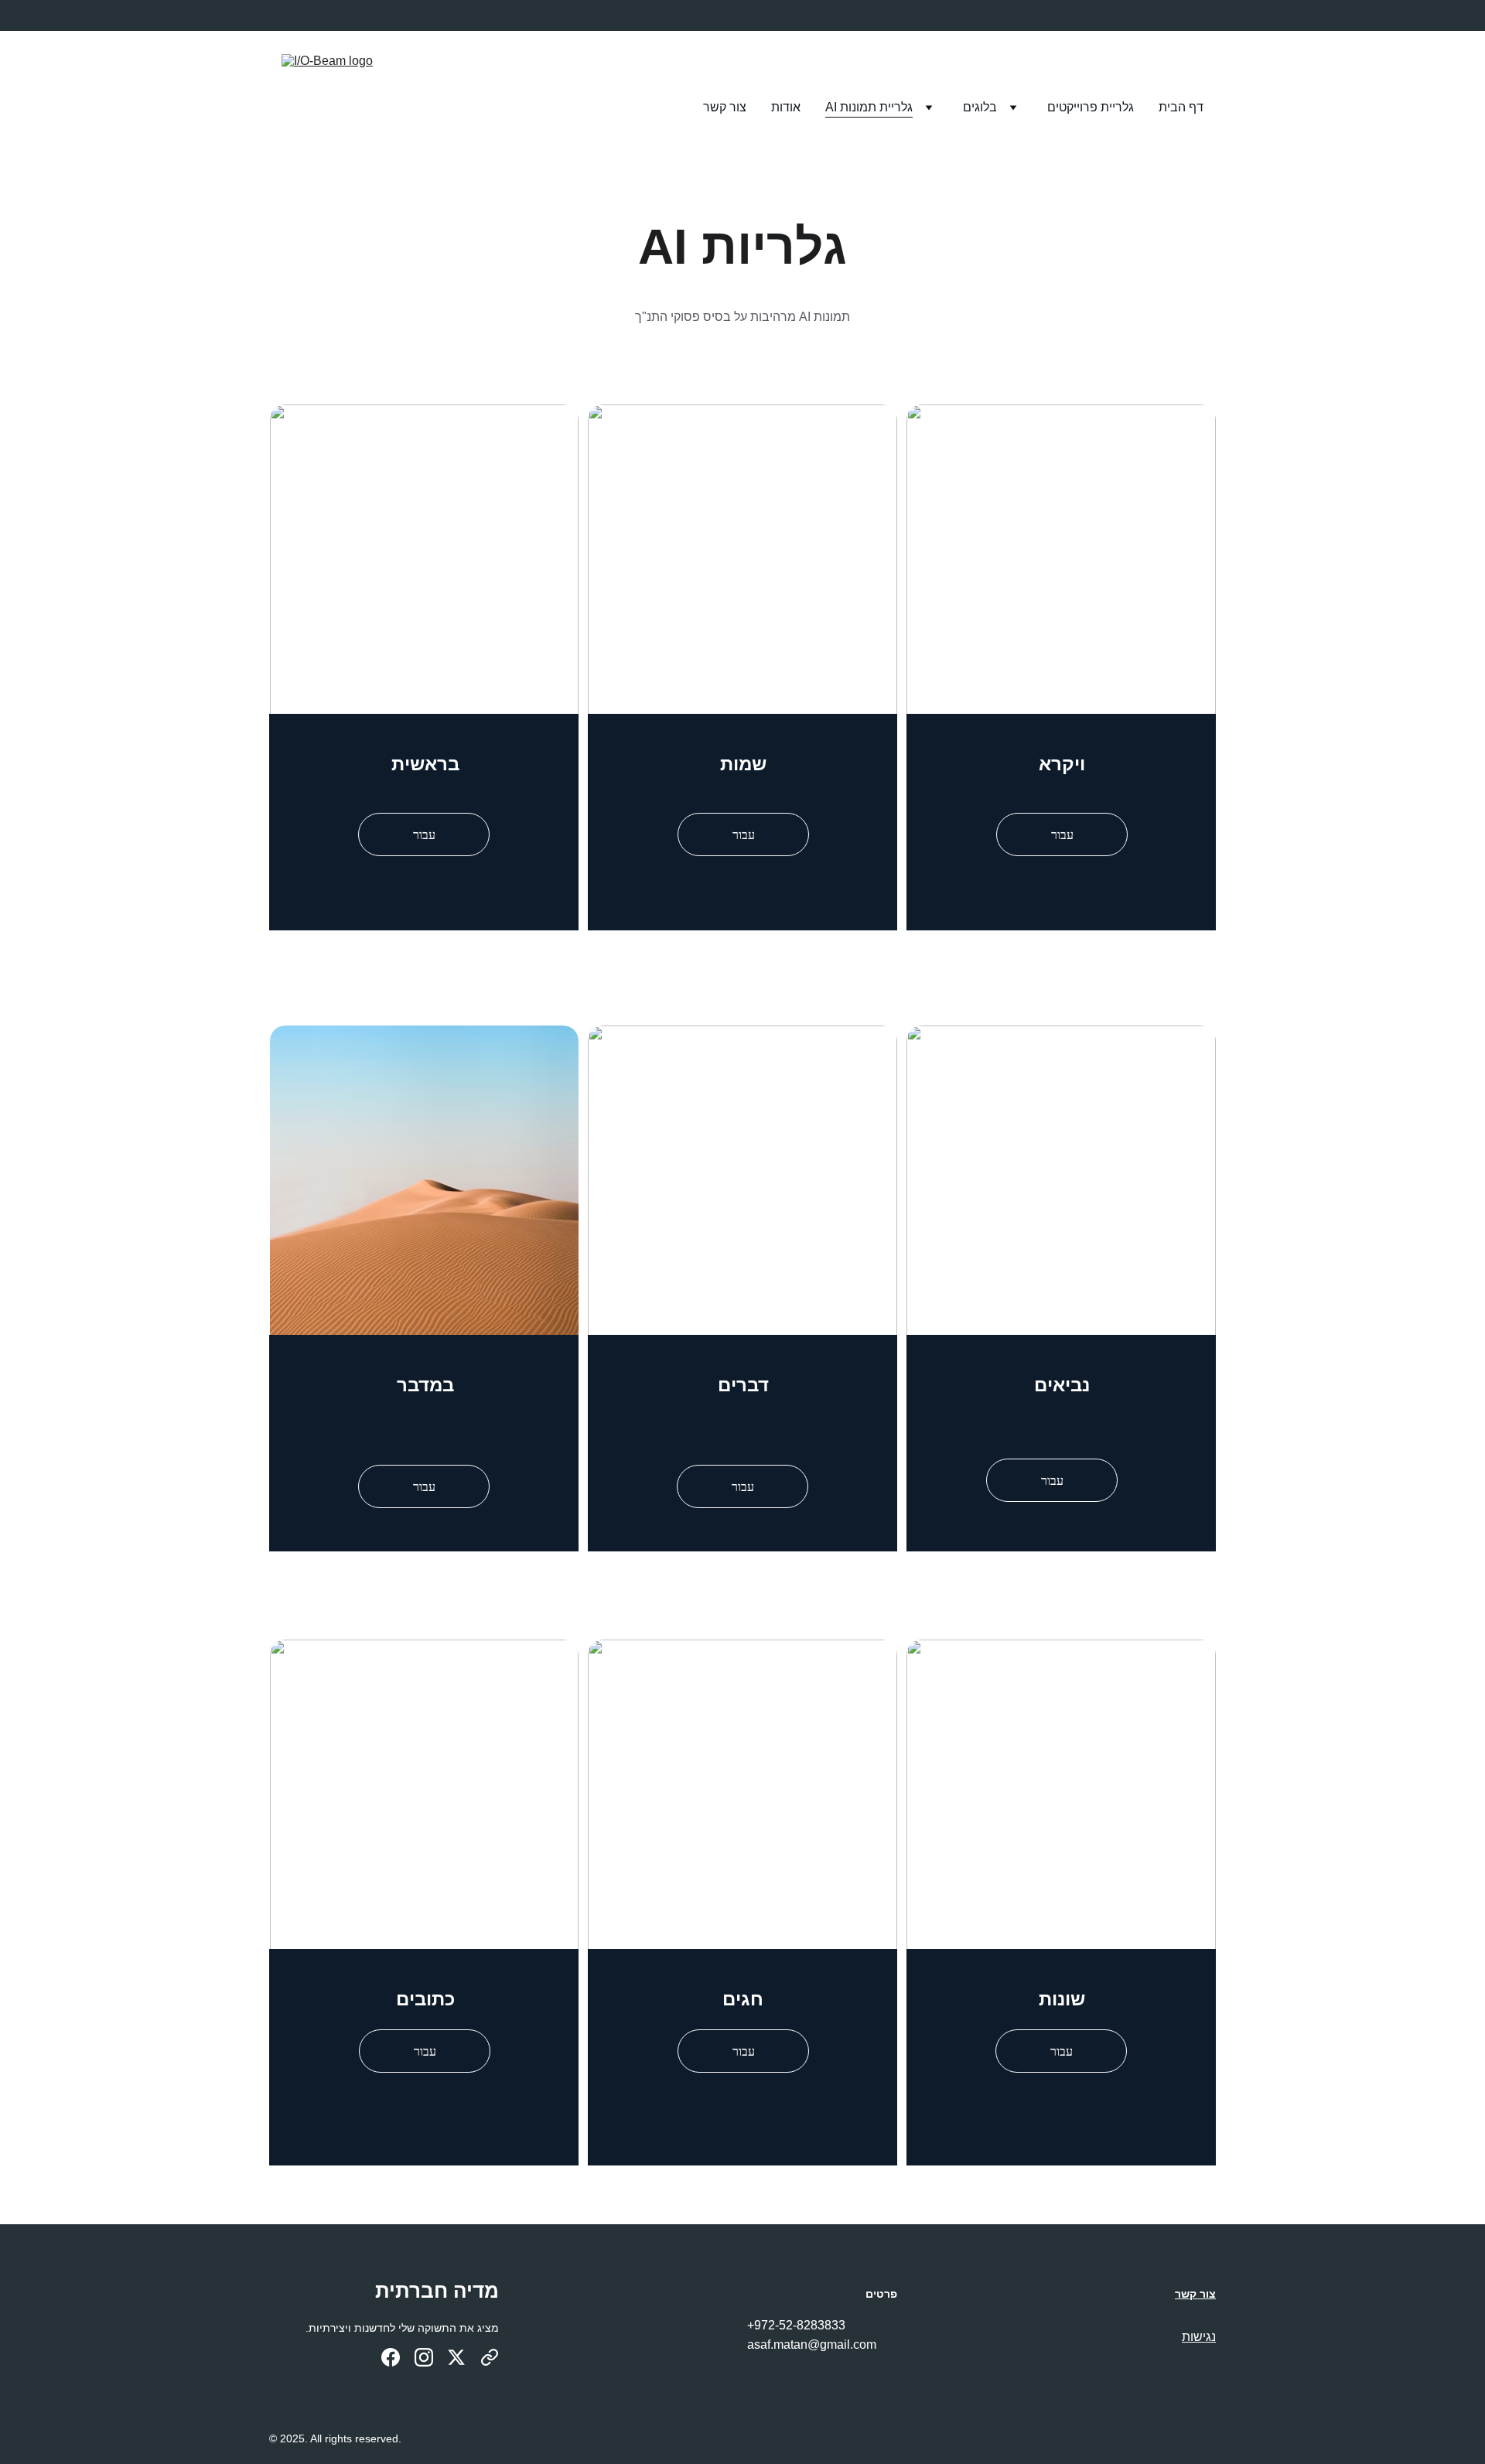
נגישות (1199, 2337)
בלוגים (980, 107)
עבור (424, 834)
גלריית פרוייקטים (1091, 107)
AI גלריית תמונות (869, 107)
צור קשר (725, 107)
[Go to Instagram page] (424, 2357)
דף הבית (1181, 107)
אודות (786, 107)
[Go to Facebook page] (391, 2357)
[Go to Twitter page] (456, 2357)
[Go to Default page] (490, 2357)
